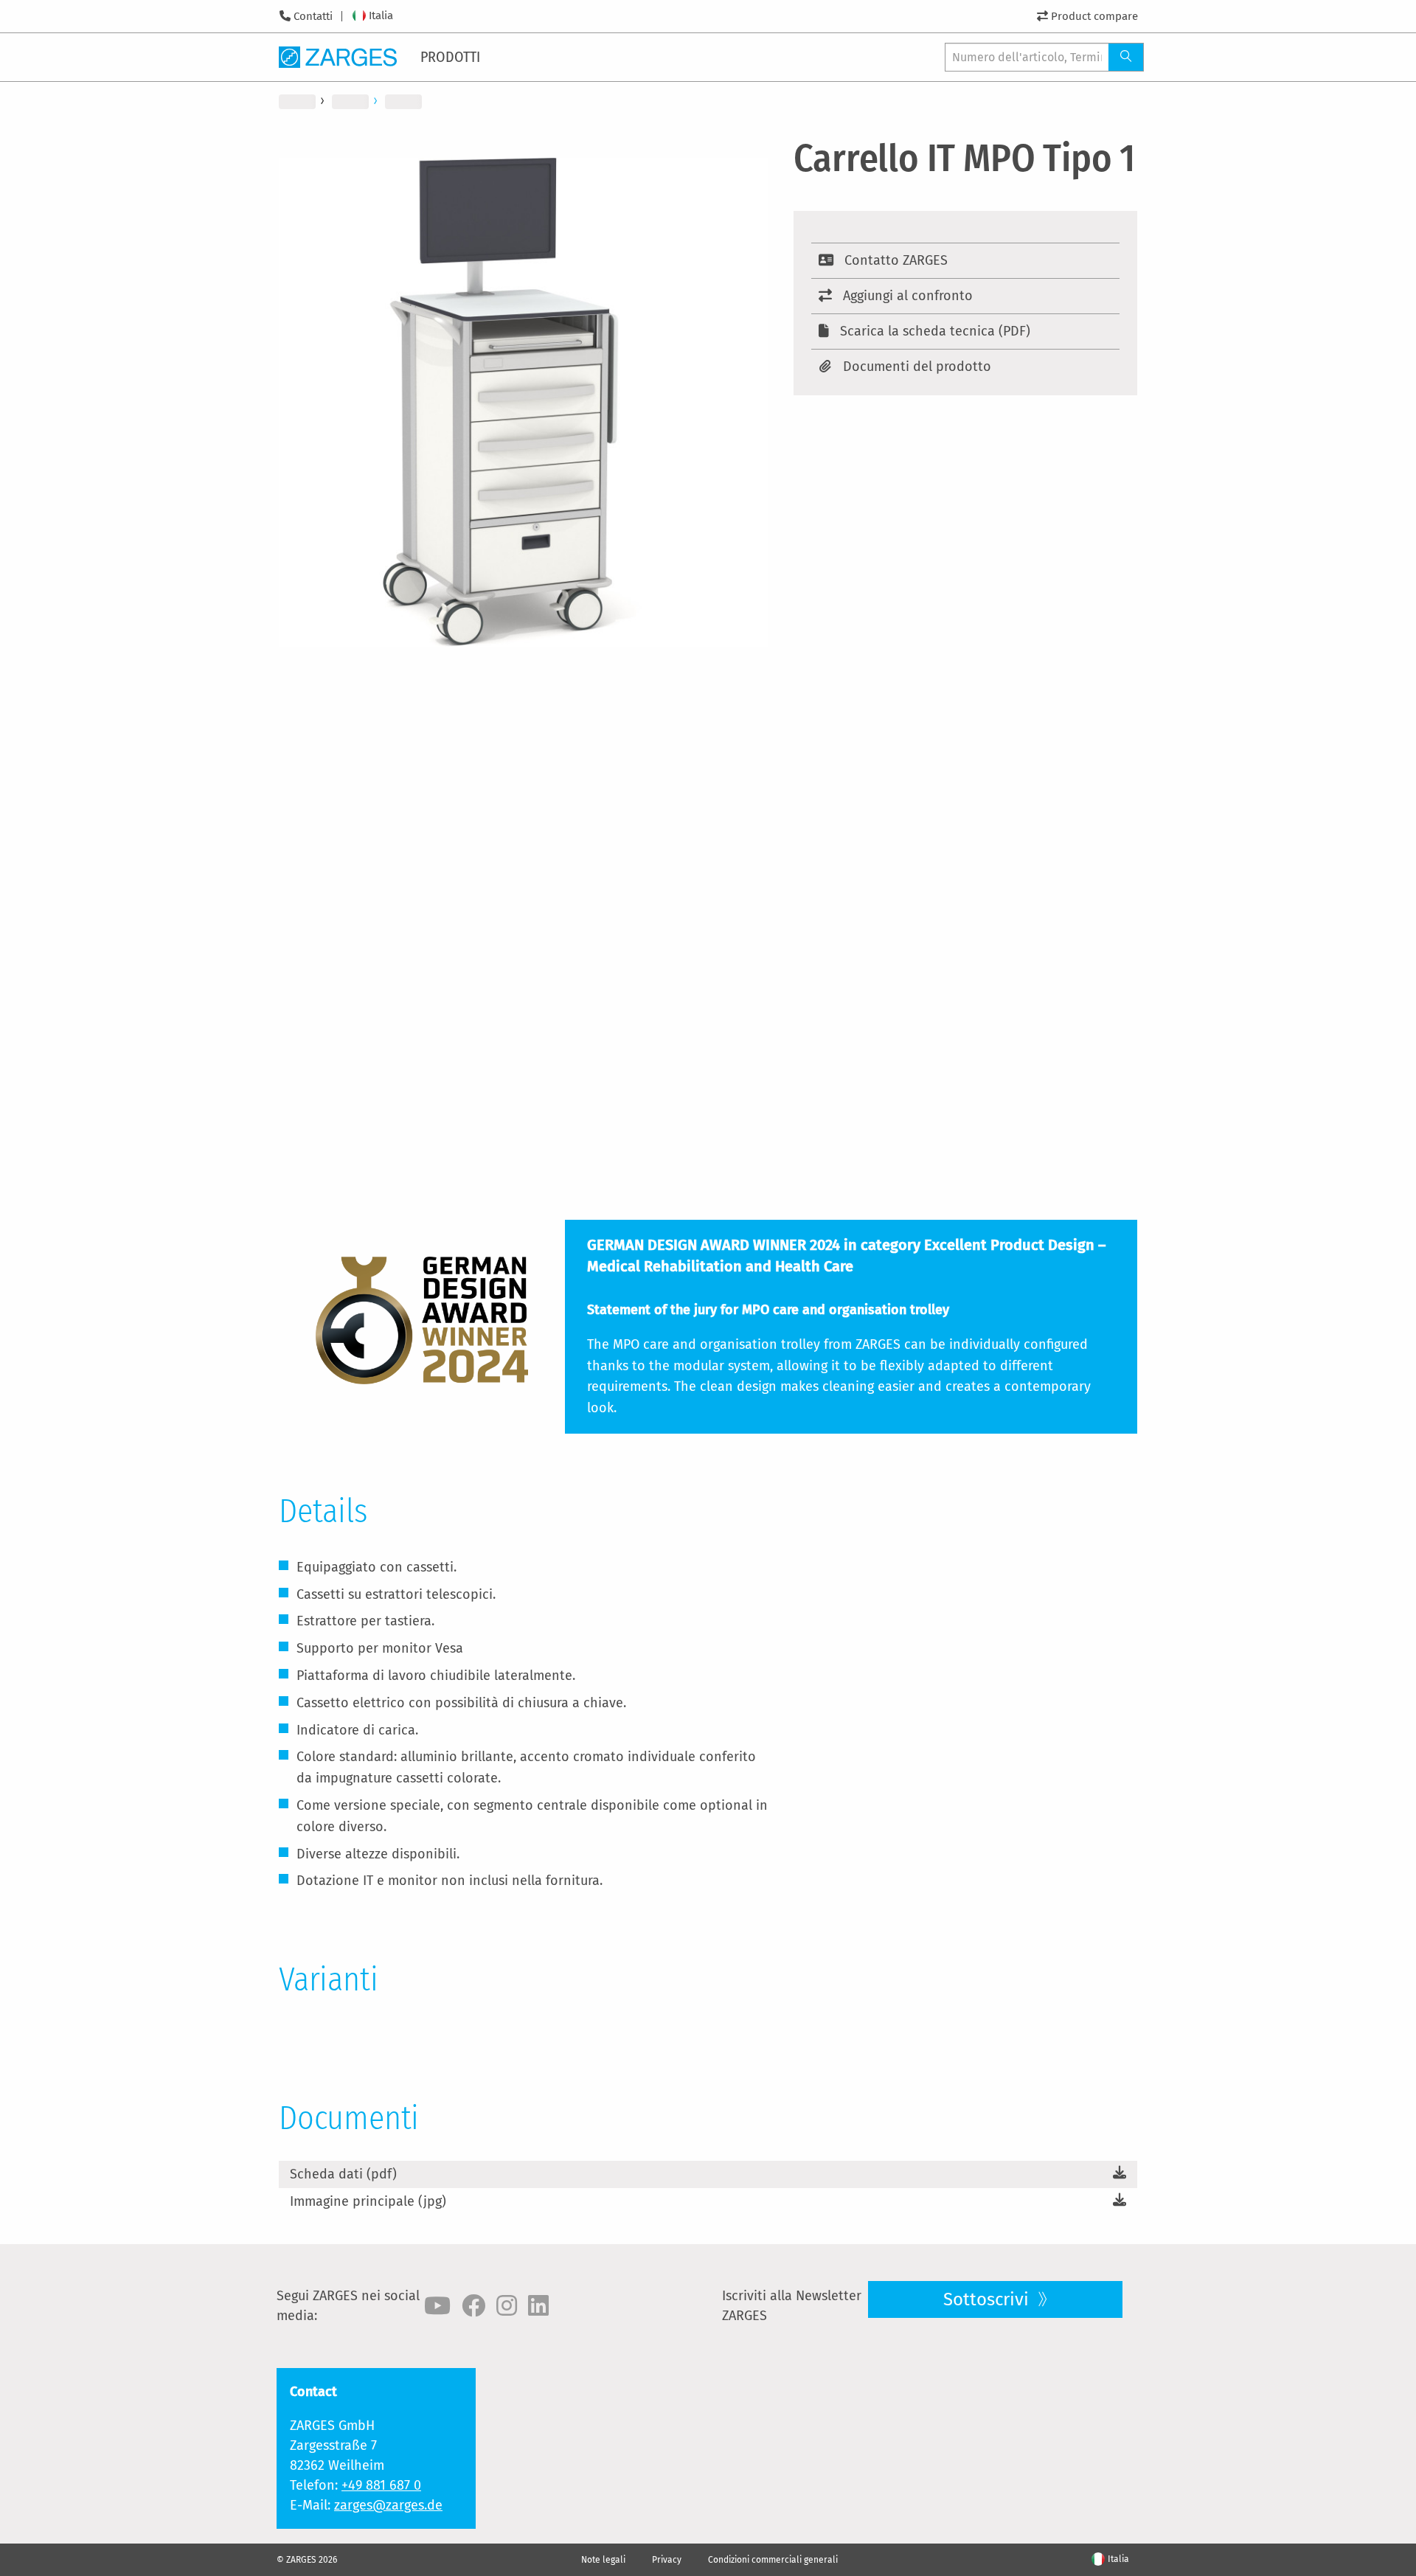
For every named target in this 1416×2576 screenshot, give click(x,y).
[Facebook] (473, 2306)
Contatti (313, 16)
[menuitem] (451, 57)
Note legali (603, 2560)
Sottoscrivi (988, 2299)
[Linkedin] (538, 2306)
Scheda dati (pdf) (343, 2174)
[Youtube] (437, 2306)
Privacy (667, 2560)
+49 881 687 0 (381, 2485)
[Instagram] (507, 2306)
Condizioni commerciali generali (773, 2560)
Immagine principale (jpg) (368, 2201)
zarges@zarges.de (388, 2505)
